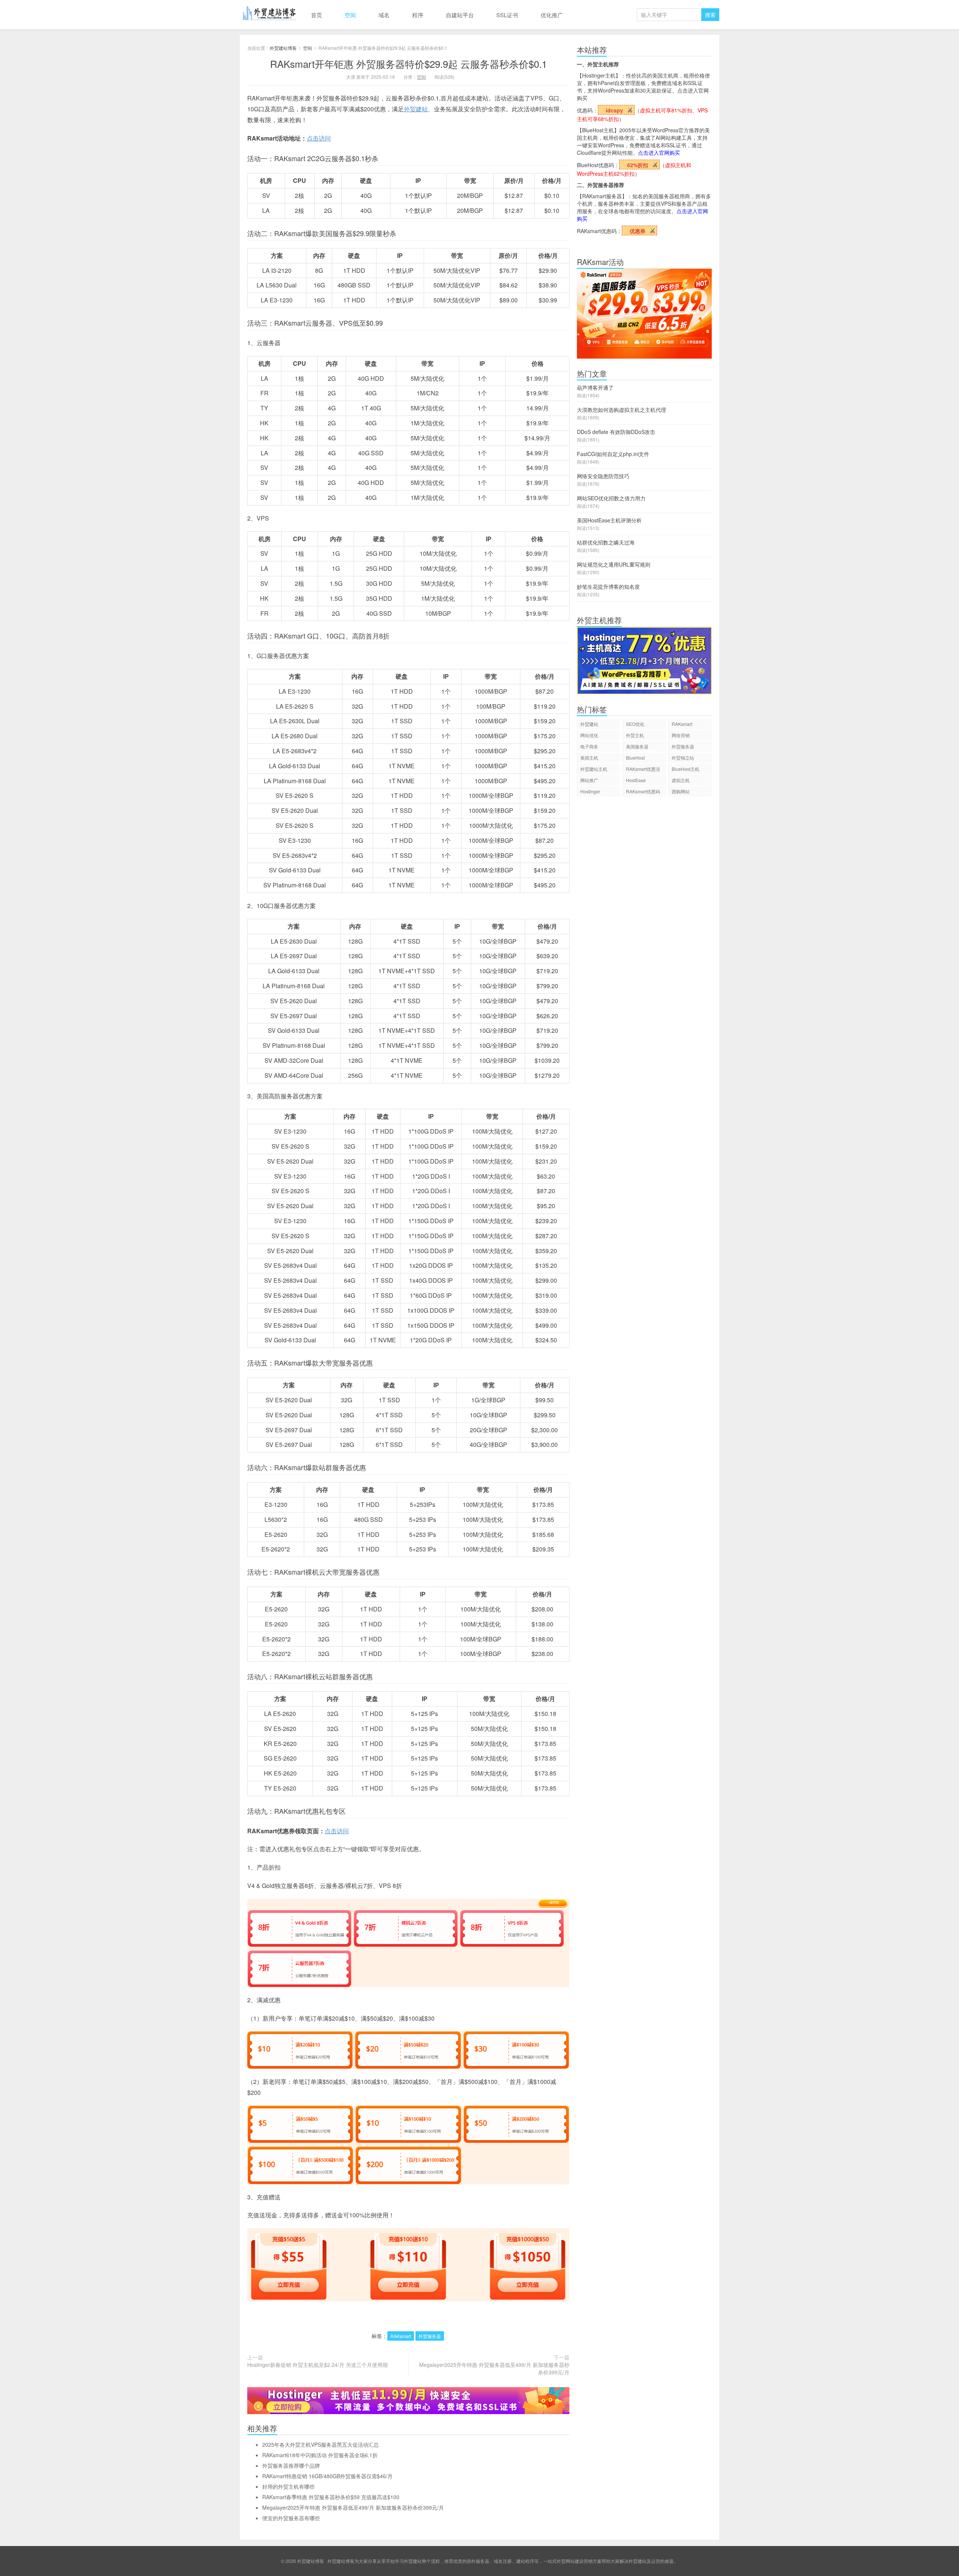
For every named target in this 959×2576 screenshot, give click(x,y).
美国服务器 (637, 746)
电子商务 (589, 746)
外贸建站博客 (270, 15)
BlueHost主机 (686, 769)
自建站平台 (460, 15)
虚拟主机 (681, 780)
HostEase (636, 780)
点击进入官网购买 (659, 153)
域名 (384, 15)
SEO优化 (635, 724)
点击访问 (319, 138)
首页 (317, 15)
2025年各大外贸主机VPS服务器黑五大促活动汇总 (320, 2444)
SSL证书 (507, 15)
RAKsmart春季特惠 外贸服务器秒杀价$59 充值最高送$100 (331, 2497)
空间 (350, 15)
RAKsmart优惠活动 (643, 770)
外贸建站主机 (594, 769)
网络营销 (681, 735)
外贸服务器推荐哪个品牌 (291, 2465)
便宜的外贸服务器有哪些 (291, 2518)
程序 (418, 15)
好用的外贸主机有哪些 (288, 2486)
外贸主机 (635, 735)
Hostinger (590, 791)
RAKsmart (401, 2336)
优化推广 (552, 15)
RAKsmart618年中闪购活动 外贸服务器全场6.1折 (320, 2455)
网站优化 (589, 735)
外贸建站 (416, 109)
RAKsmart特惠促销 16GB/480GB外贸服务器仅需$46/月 (327, 2476)
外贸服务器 (430, 2336)
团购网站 (681, 791)
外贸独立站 (683, 758)
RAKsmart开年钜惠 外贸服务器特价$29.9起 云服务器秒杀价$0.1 (409, 64)
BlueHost (635, 758)
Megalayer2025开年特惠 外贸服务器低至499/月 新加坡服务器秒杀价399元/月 (494, 2368)
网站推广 (589, 780)
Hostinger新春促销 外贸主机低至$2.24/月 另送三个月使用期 (317, 2365)
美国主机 (589, 758)
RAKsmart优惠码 (643, 791)
